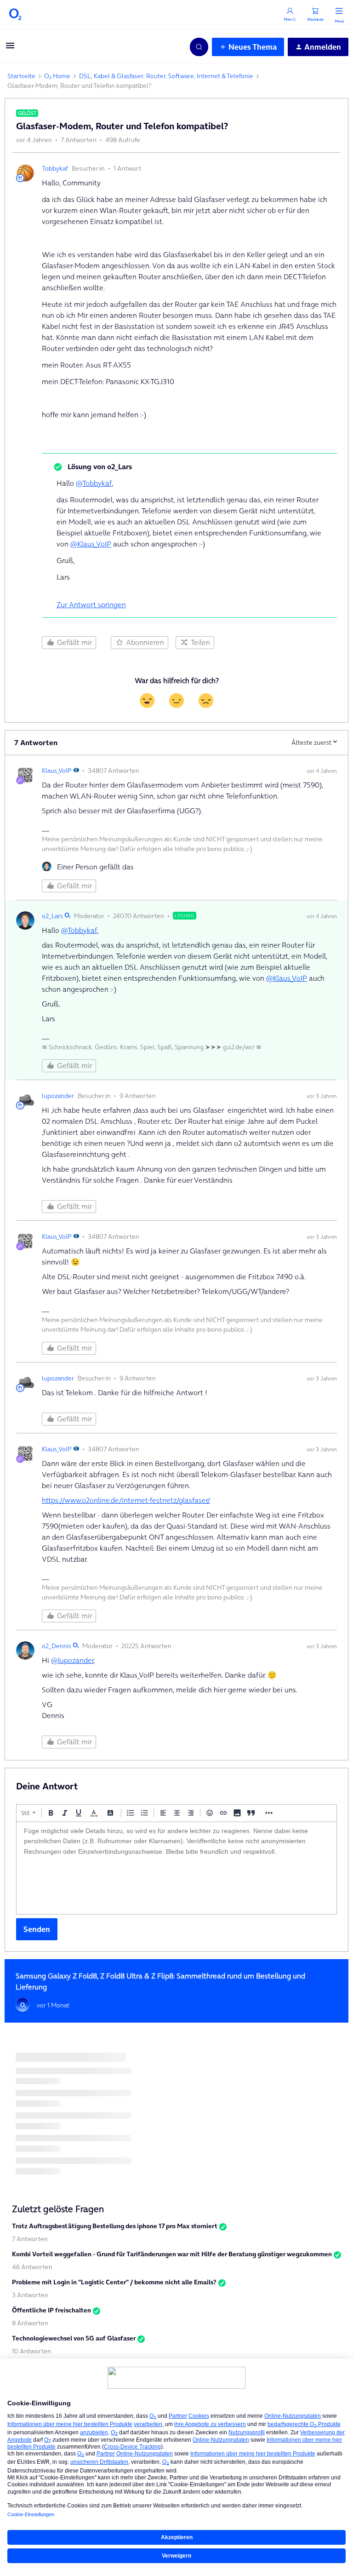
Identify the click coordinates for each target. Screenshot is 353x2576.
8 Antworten (30, 2323)
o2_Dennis (57, 1646)
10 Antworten (31, 2351)
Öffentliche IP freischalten (51, 2310)
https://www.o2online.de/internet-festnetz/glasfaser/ (126, 1500)
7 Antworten (30, 2239)
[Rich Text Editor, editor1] (176, 1868)
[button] (10, 48)
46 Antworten (32, 2267)
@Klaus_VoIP (91, 544)
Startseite (21, 76)
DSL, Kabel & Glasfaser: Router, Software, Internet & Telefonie (166, 76)
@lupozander (72, 1660)
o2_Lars (52, 916)
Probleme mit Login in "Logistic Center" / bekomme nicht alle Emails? (114, 2282)
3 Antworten (30, 2295)
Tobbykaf (55, 168)
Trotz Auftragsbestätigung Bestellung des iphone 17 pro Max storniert (115, 2226)
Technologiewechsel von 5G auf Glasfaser (74, 2338)
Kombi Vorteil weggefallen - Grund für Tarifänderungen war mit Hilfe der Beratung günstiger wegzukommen (172, 2254)
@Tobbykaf (94, 483)
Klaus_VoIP (57, 770)
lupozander (58, 1096)
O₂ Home (57, 76)
